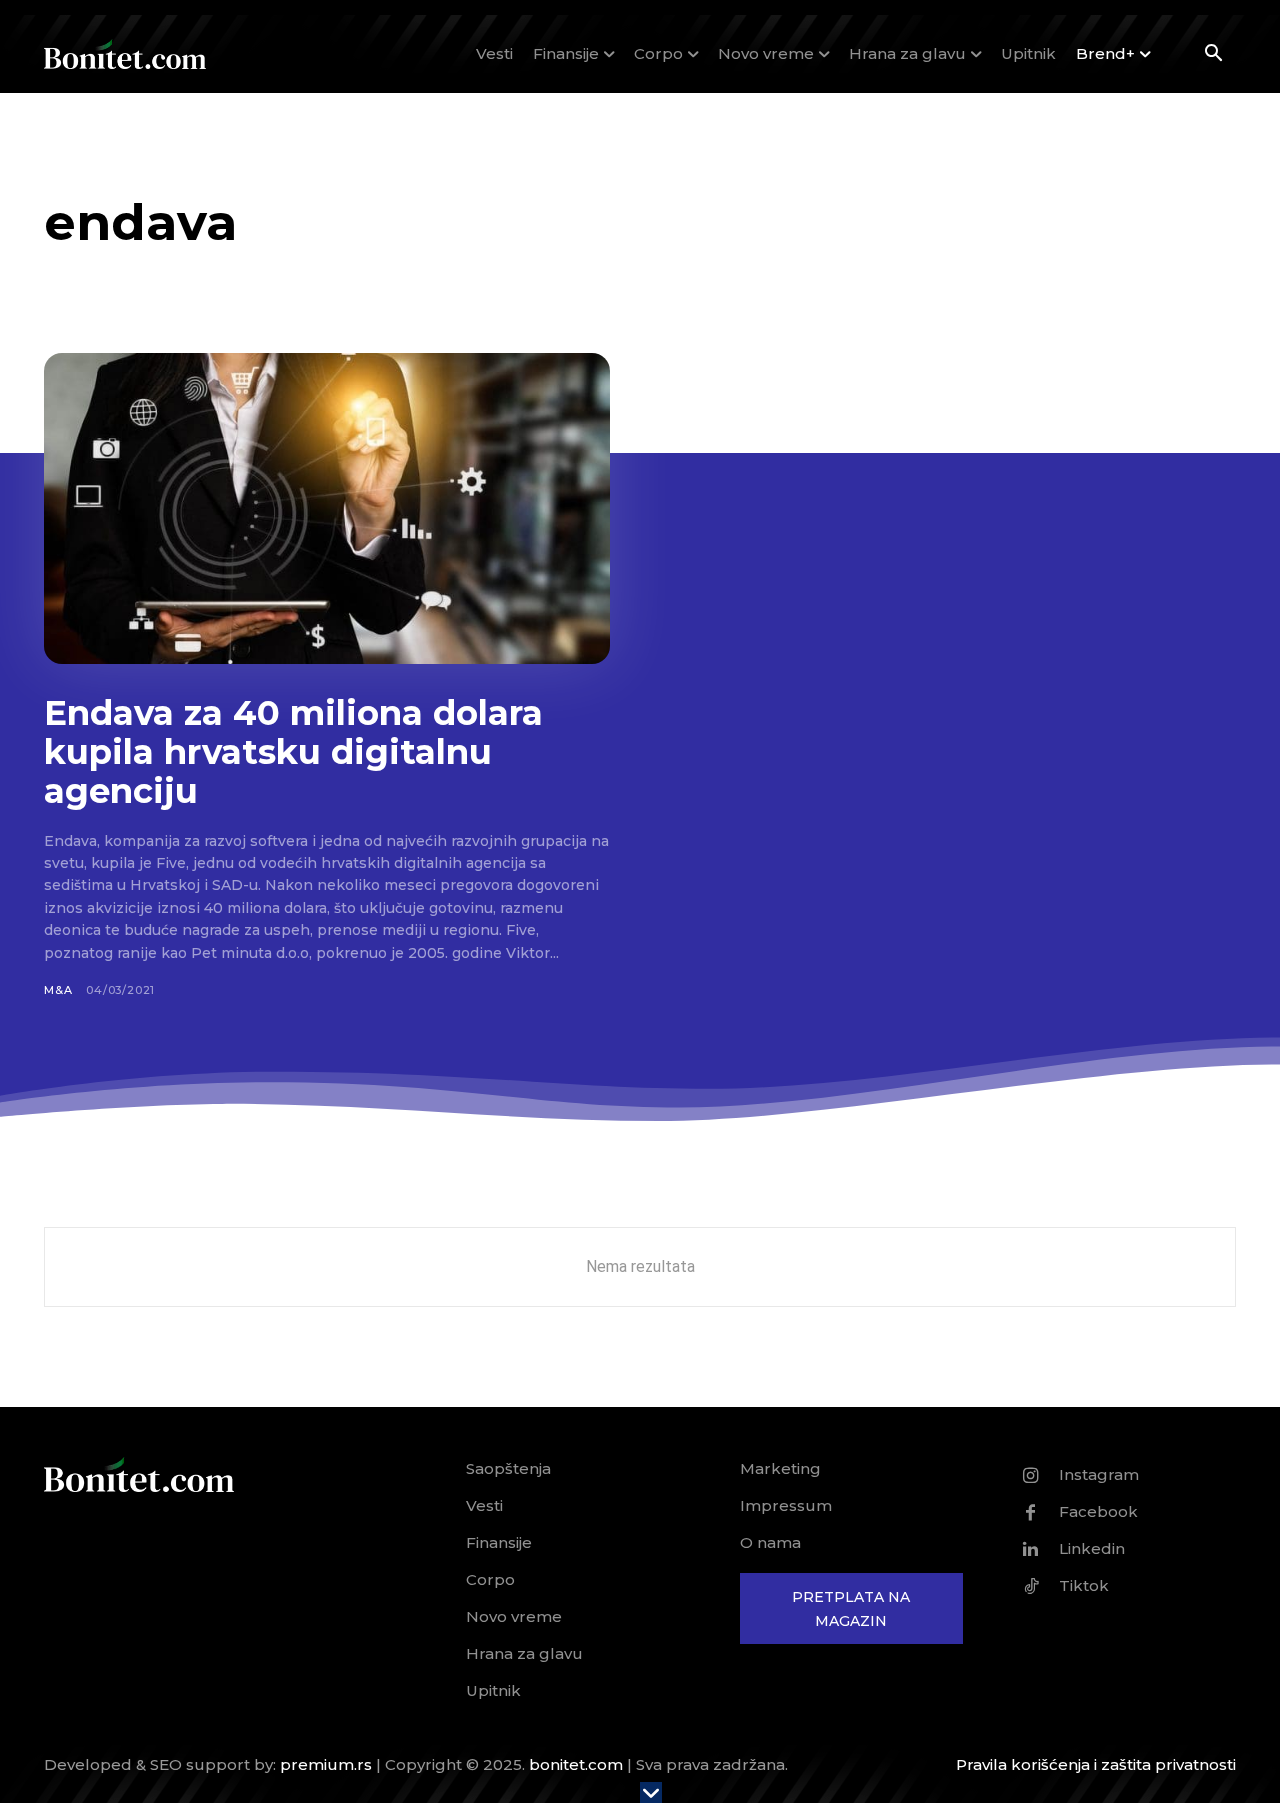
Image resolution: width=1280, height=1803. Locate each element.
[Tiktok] (1031, 1586)
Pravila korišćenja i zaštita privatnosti (1096, 1764)
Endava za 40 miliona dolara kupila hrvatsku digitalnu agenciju (293, 752)
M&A (58, 990)
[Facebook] (1031, 1512)
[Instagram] (1031, 1475)
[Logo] (125, 54)
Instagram (1099, 1474)
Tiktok (1084, 1585)
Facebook (1098, 1511)
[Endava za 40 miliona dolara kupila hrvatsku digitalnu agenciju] (327, 508)
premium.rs (326, 1764)
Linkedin (1092, 1548)
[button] (1213, 55)
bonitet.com (576, 1764)
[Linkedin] (1031, 1549)
